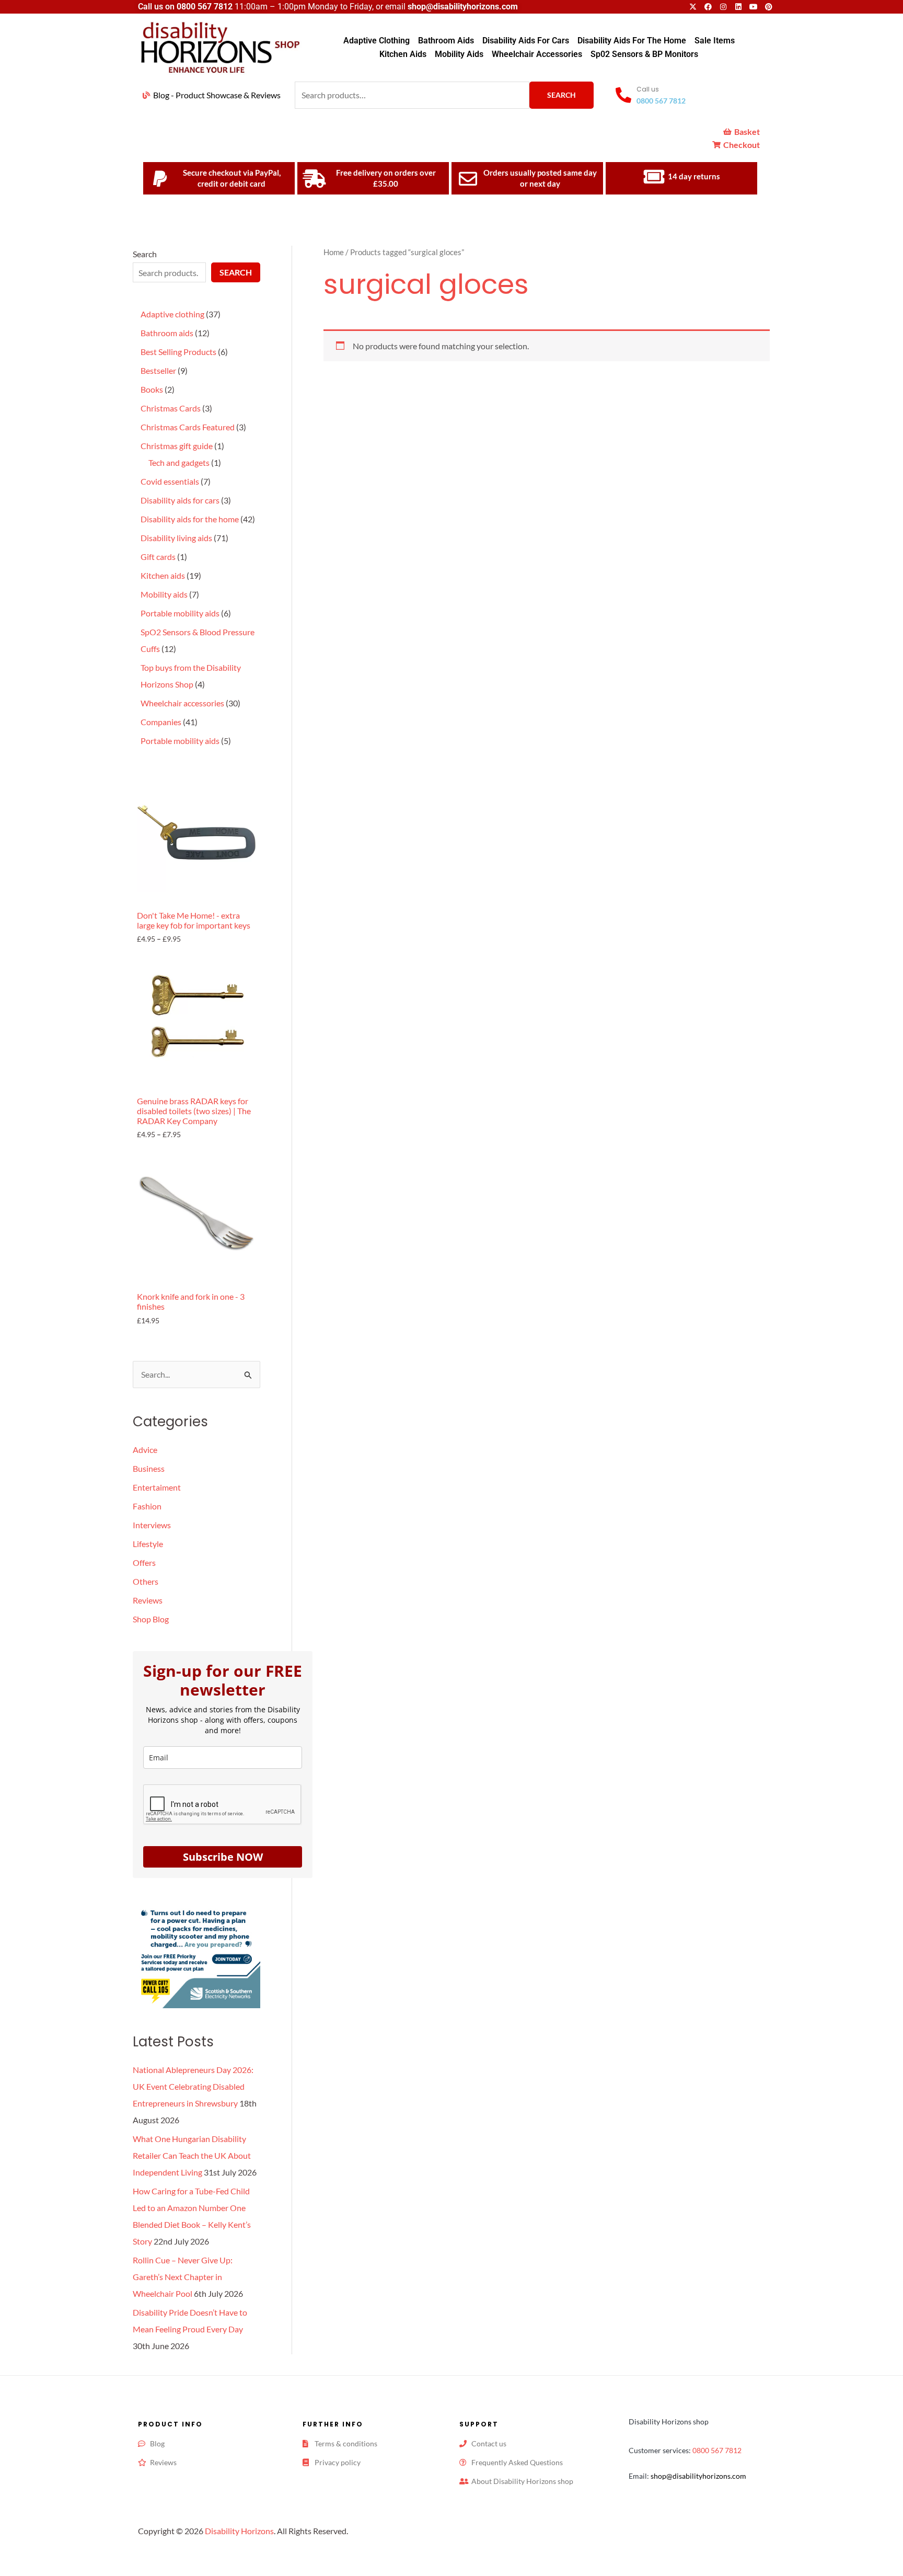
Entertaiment (157, 1487)
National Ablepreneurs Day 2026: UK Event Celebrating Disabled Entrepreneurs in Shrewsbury (193, 2086)
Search (562, 95)
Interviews (152, 1525)
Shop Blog (151, 1619)
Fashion (147, 1506)
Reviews (148, 1600)
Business (149, 1468)
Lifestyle (148, 1544)
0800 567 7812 (205, 7)
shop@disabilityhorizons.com (698, 2476)
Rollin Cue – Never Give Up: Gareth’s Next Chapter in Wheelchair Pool (183, 2277)
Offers (144, 1562)
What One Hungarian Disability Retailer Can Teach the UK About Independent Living (192, 2155)
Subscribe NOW (223, 1857)
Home (334, 252)
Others (146, 1581)
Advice (145, 1450)
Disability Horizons (239, 2531)
